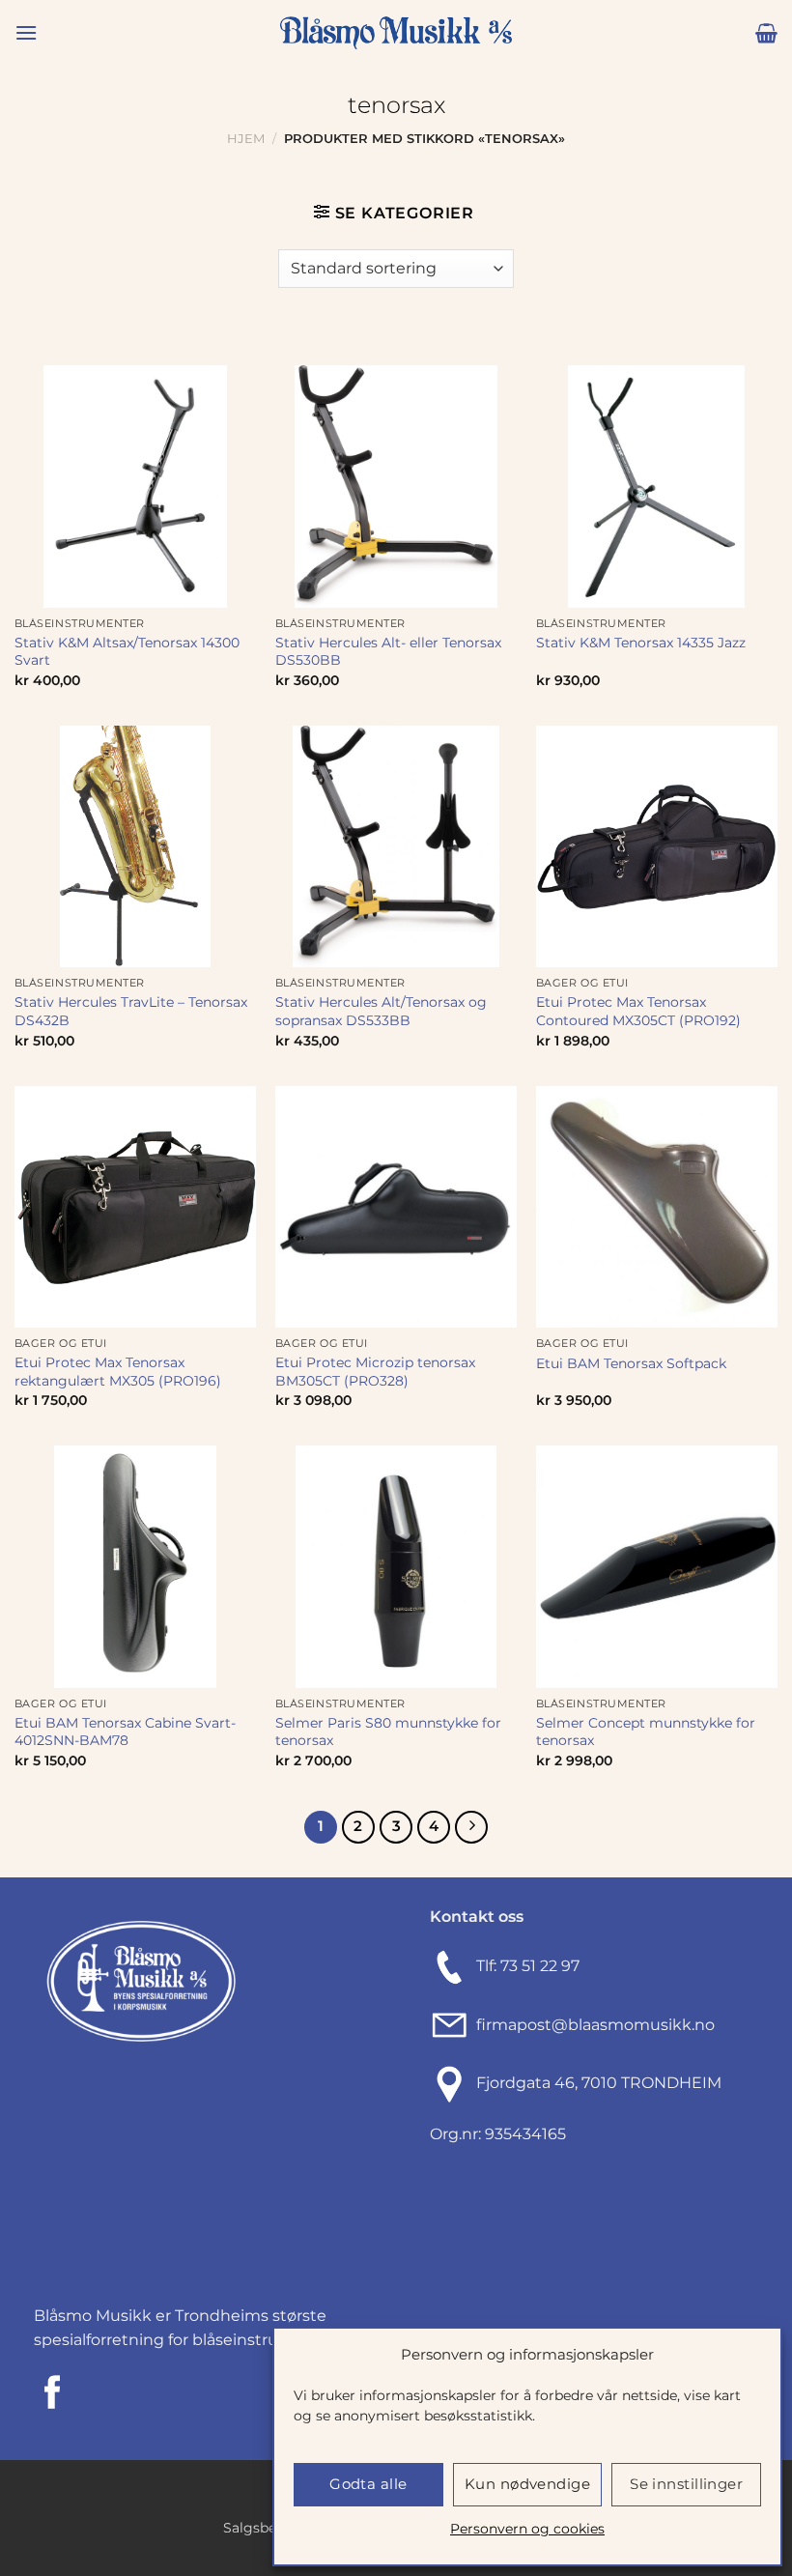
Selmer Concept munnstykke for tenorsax (646, 1732)
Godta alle (368, 2484)
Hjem (246, 139)
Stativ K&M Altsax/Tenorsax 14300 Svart (127, 652)
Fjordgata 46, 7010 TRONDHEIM (599, 2084)
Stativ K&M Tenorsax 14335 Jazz (641, 643)
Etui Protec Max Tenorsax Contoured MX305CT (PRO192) (638, 1011)
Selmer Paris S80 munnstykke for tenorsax (388, 1732)
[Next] (471, 1827)
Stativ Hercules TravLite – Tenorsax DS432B (131, 1011)
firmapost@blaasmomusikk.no (592, 2025)
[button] (26, 32)
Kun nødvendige (527, 2484)
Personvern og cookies (527, 2529)
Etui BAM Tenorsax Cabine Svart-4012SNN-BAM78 (125, 1732)
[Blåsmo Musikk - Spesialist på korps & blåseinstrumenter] (396, 33)
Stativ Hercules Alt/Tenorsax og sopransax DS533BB (381, 1011)
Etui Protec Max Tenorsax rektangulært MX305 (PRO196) (118, 1372)
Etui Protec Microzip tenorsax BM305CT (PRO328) (375, 1372)
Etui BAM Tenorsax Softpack (631, 1363)
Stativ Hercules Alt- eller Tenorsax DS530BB (388, 652)
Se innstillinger (686, 2484)
